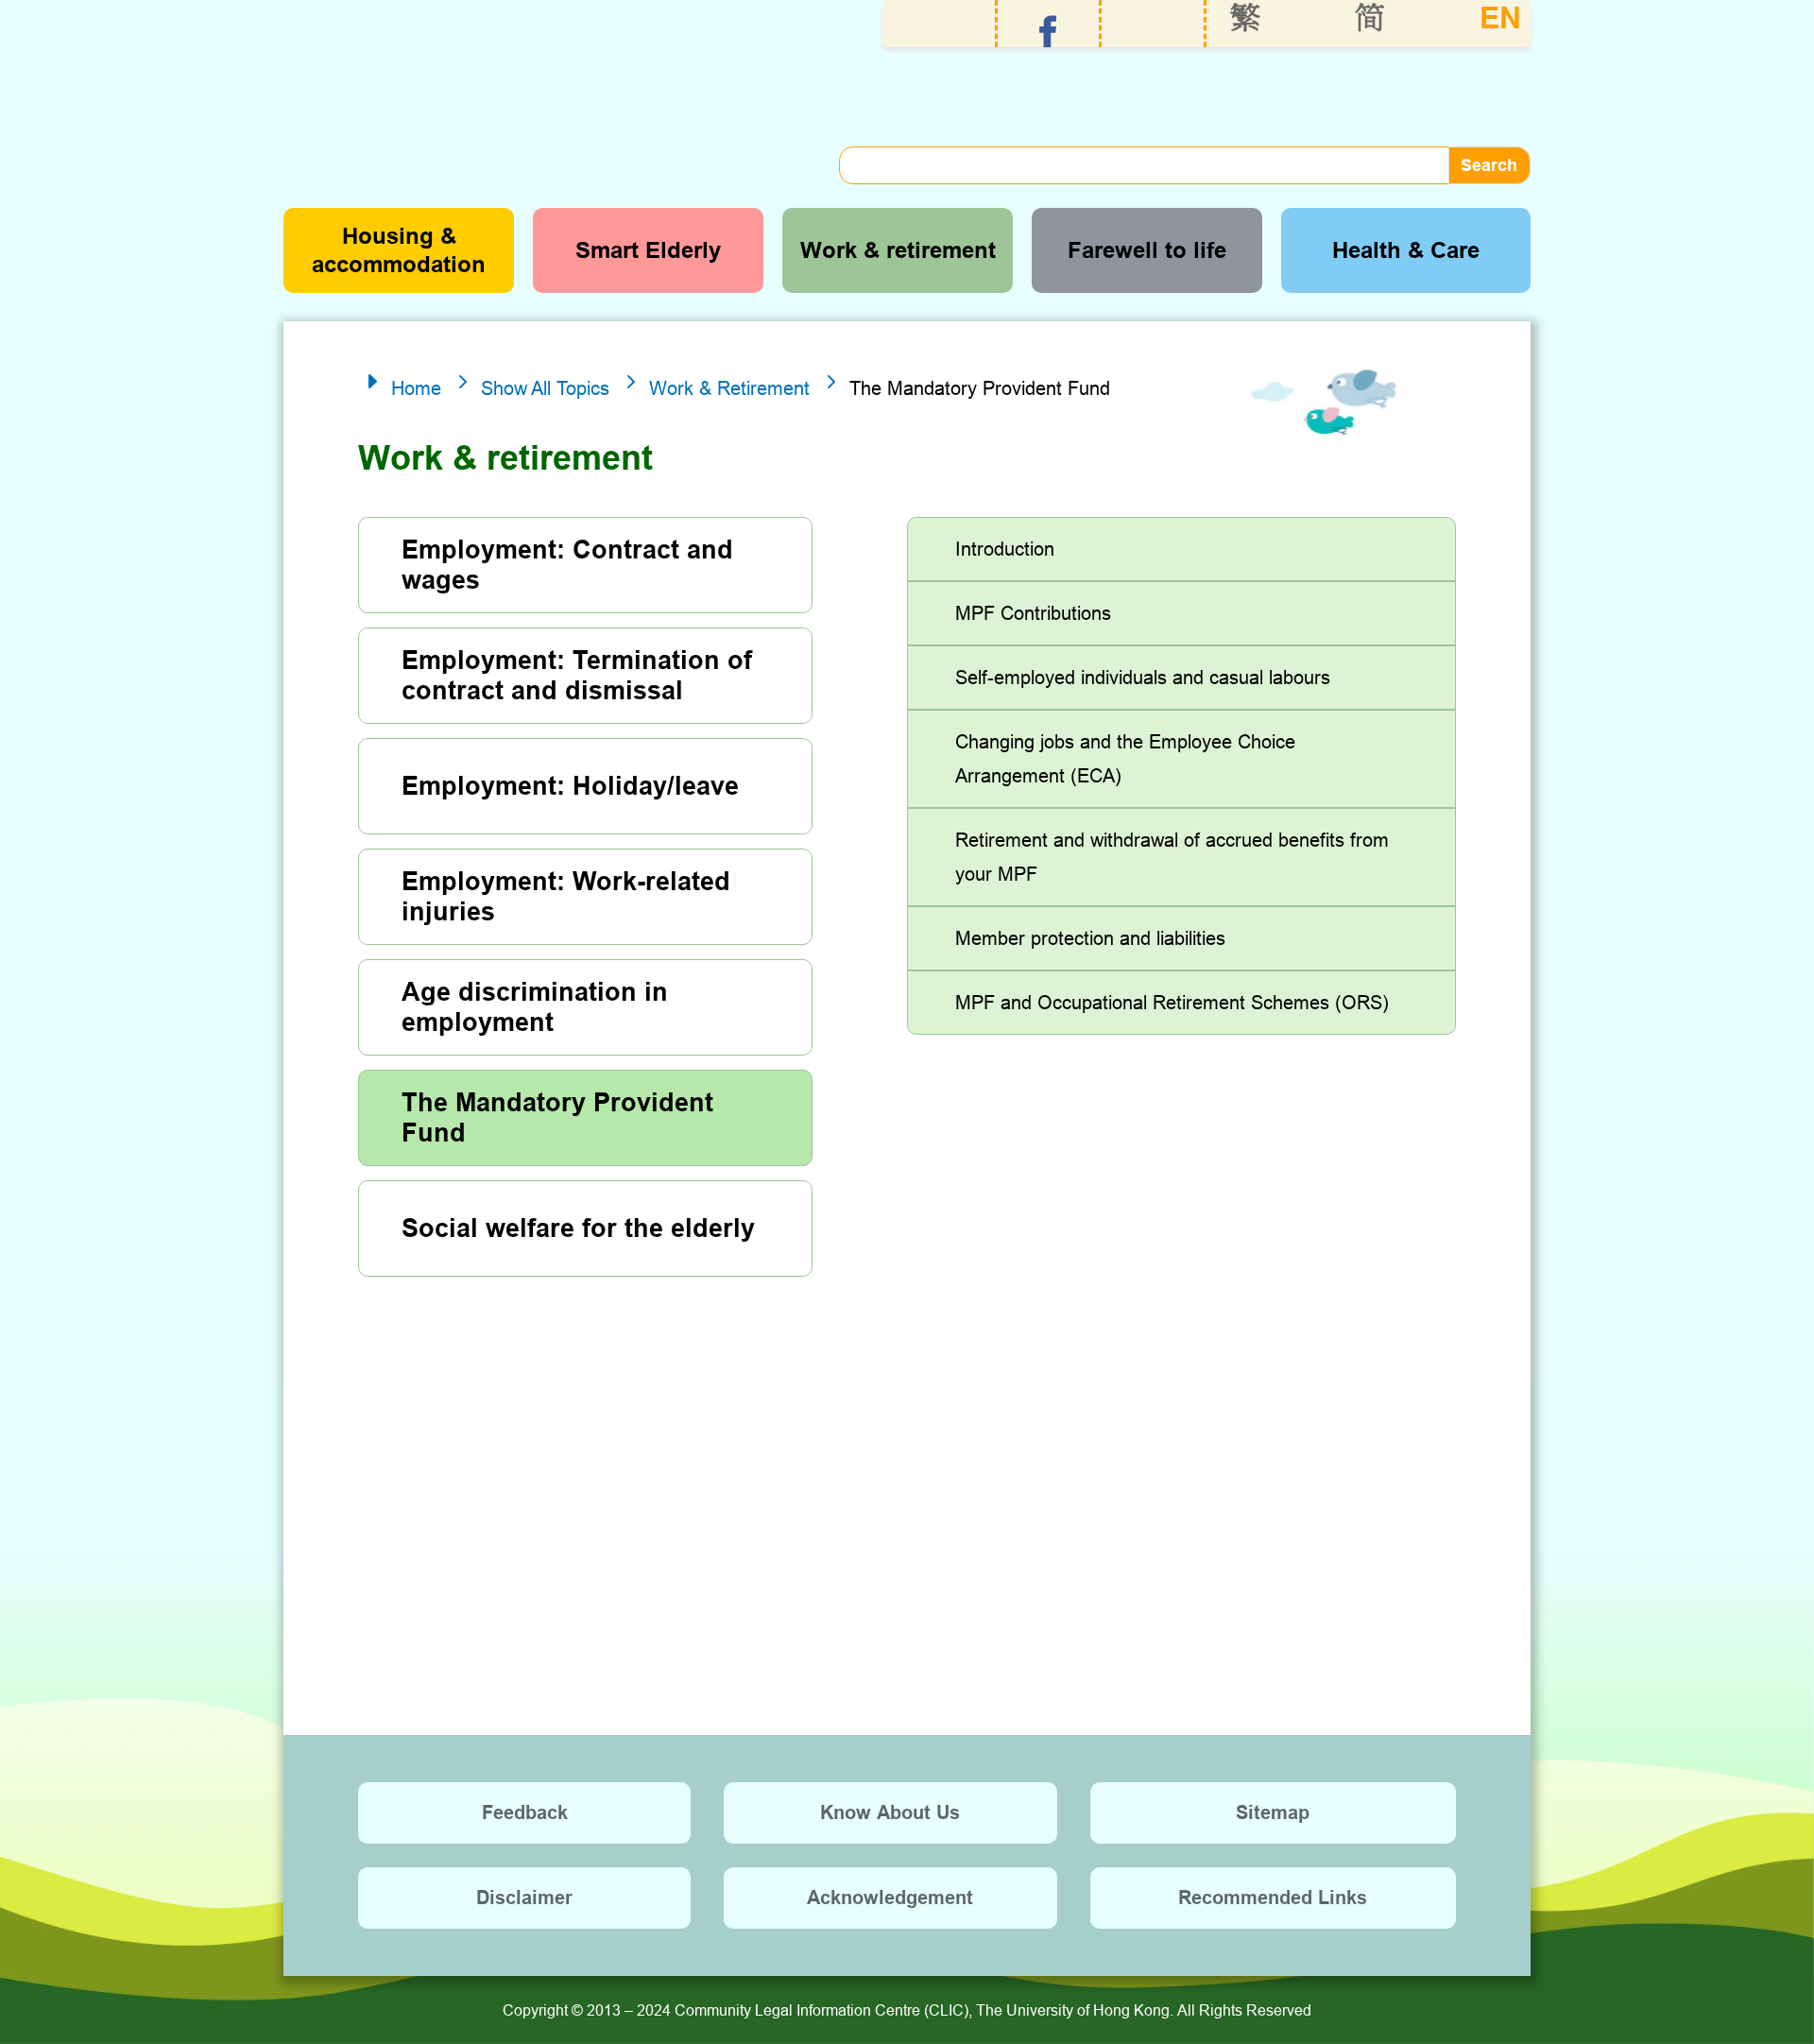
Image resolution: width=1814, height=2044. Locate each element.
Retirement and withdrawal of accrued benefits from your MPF (1172, 857)
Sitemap (1273, 1812)
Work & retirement (898, 250)
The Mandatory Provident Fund (557, 1118)
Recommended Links (1273, 1898)
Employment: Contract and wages (567, 565)
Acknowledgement (890, 1898)
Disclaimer (524, 1898)
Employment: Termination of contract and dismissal (577, 676)
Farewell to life (1147, 250)
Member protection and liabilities (1090, 938)
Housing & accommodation (399, 250)
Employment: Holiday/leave (570, 786)
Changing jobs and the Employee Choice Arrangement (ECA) (1125, 758)
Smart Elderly (648, 250)
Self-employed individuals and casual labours (1143, 677)
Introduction (1005, 549)
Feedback (525, 1812)
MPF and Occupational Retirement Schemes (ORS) (1172, 1002)
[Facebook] (1048, 32)
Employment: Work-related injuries (566, 897)
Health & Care (1406, 250)
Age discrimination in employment (535, 1007)
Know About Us (890, 1812)
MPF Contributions (1033, 613)
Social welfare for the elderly (578, 1228)
